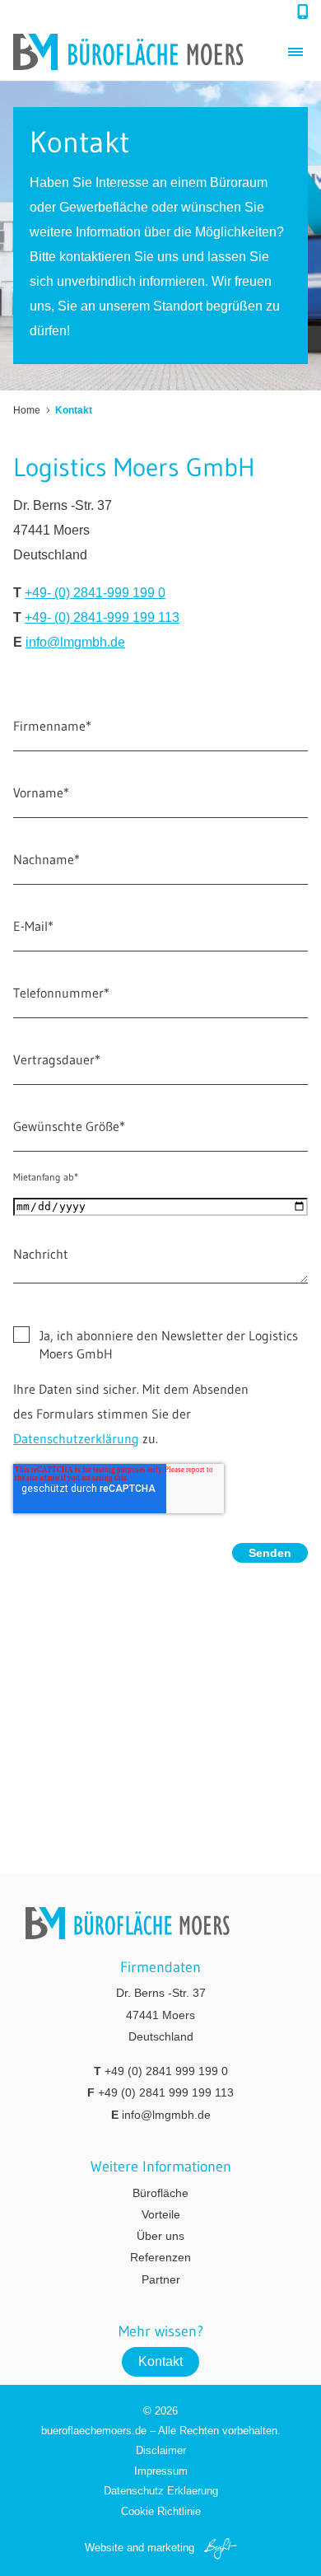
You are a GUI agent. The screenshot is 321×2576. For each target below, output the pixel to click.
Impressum (161, 2471)
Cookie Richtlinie (161, 2511)
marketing (171, 2548)
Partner (161, 2279)
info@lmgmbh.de (75, 642)
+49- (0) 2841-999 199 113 (102, 617)
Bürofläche (160, 2193)
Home (27, 410)
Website (104, 2548)
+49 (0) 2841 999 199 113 (166, 2092)
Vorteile (161, 2214)
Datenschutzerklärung (76, 1438)
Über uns (160, 2236)
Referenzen (160, 2257)
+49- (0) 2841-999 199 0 (95, 593)
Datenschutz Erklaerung (161, 2491)
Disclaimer (161, 2450)
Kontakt (160, 2361)
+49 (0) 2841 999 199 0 (166, 2071)
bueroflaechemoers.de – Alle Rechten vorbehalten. (161, 2431)
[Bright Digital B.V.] (217, 2548)
